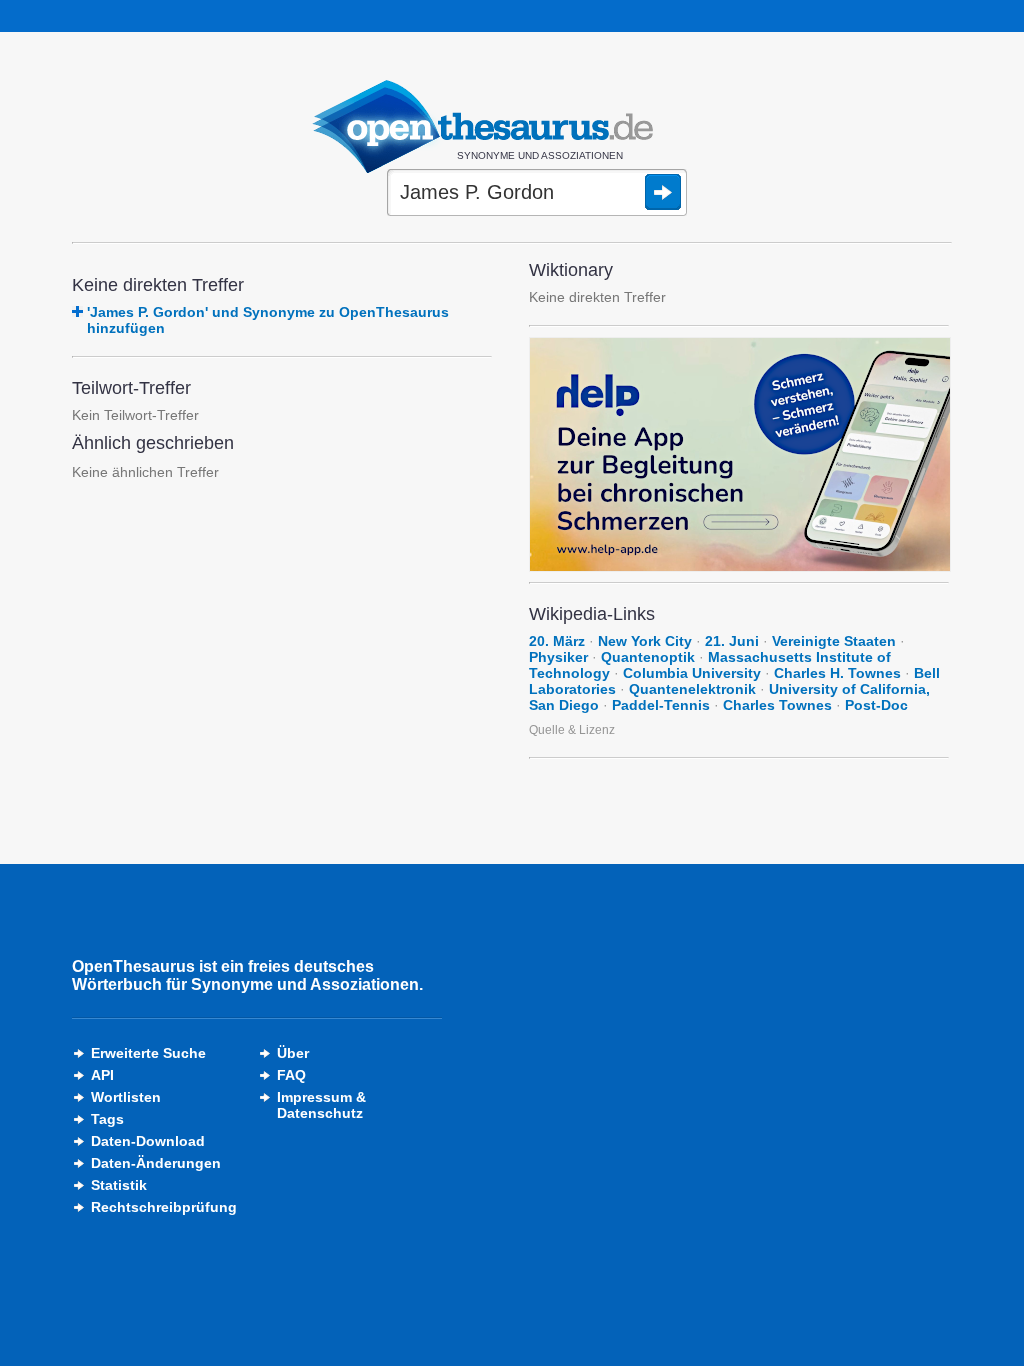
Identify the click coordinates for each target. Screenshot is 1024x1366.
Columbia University (692, 673)
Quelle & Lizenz (572, 730)
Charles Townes (777, 705)
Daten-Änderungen (156, 1163)
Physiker (558, 657)
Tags (107, 1119)
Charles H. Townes (837, 673)
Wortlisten (126, 1097)
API (102, 1075)
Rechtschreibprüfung (164, 1207)
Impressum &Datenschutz (321, 1105)
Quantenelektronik (692, 689)
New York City (645, 641)
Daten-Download (148, 1141)
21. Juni (732, 641)
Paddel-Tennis (661, 705)
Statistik (119, 1185)
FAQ (291, 1075)
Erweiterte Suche (148, 1053)
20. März (557, 641)
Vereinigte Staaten (834, 641)
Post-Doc (876, 705)
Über (293, 1053)
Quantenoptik (648, 657)
